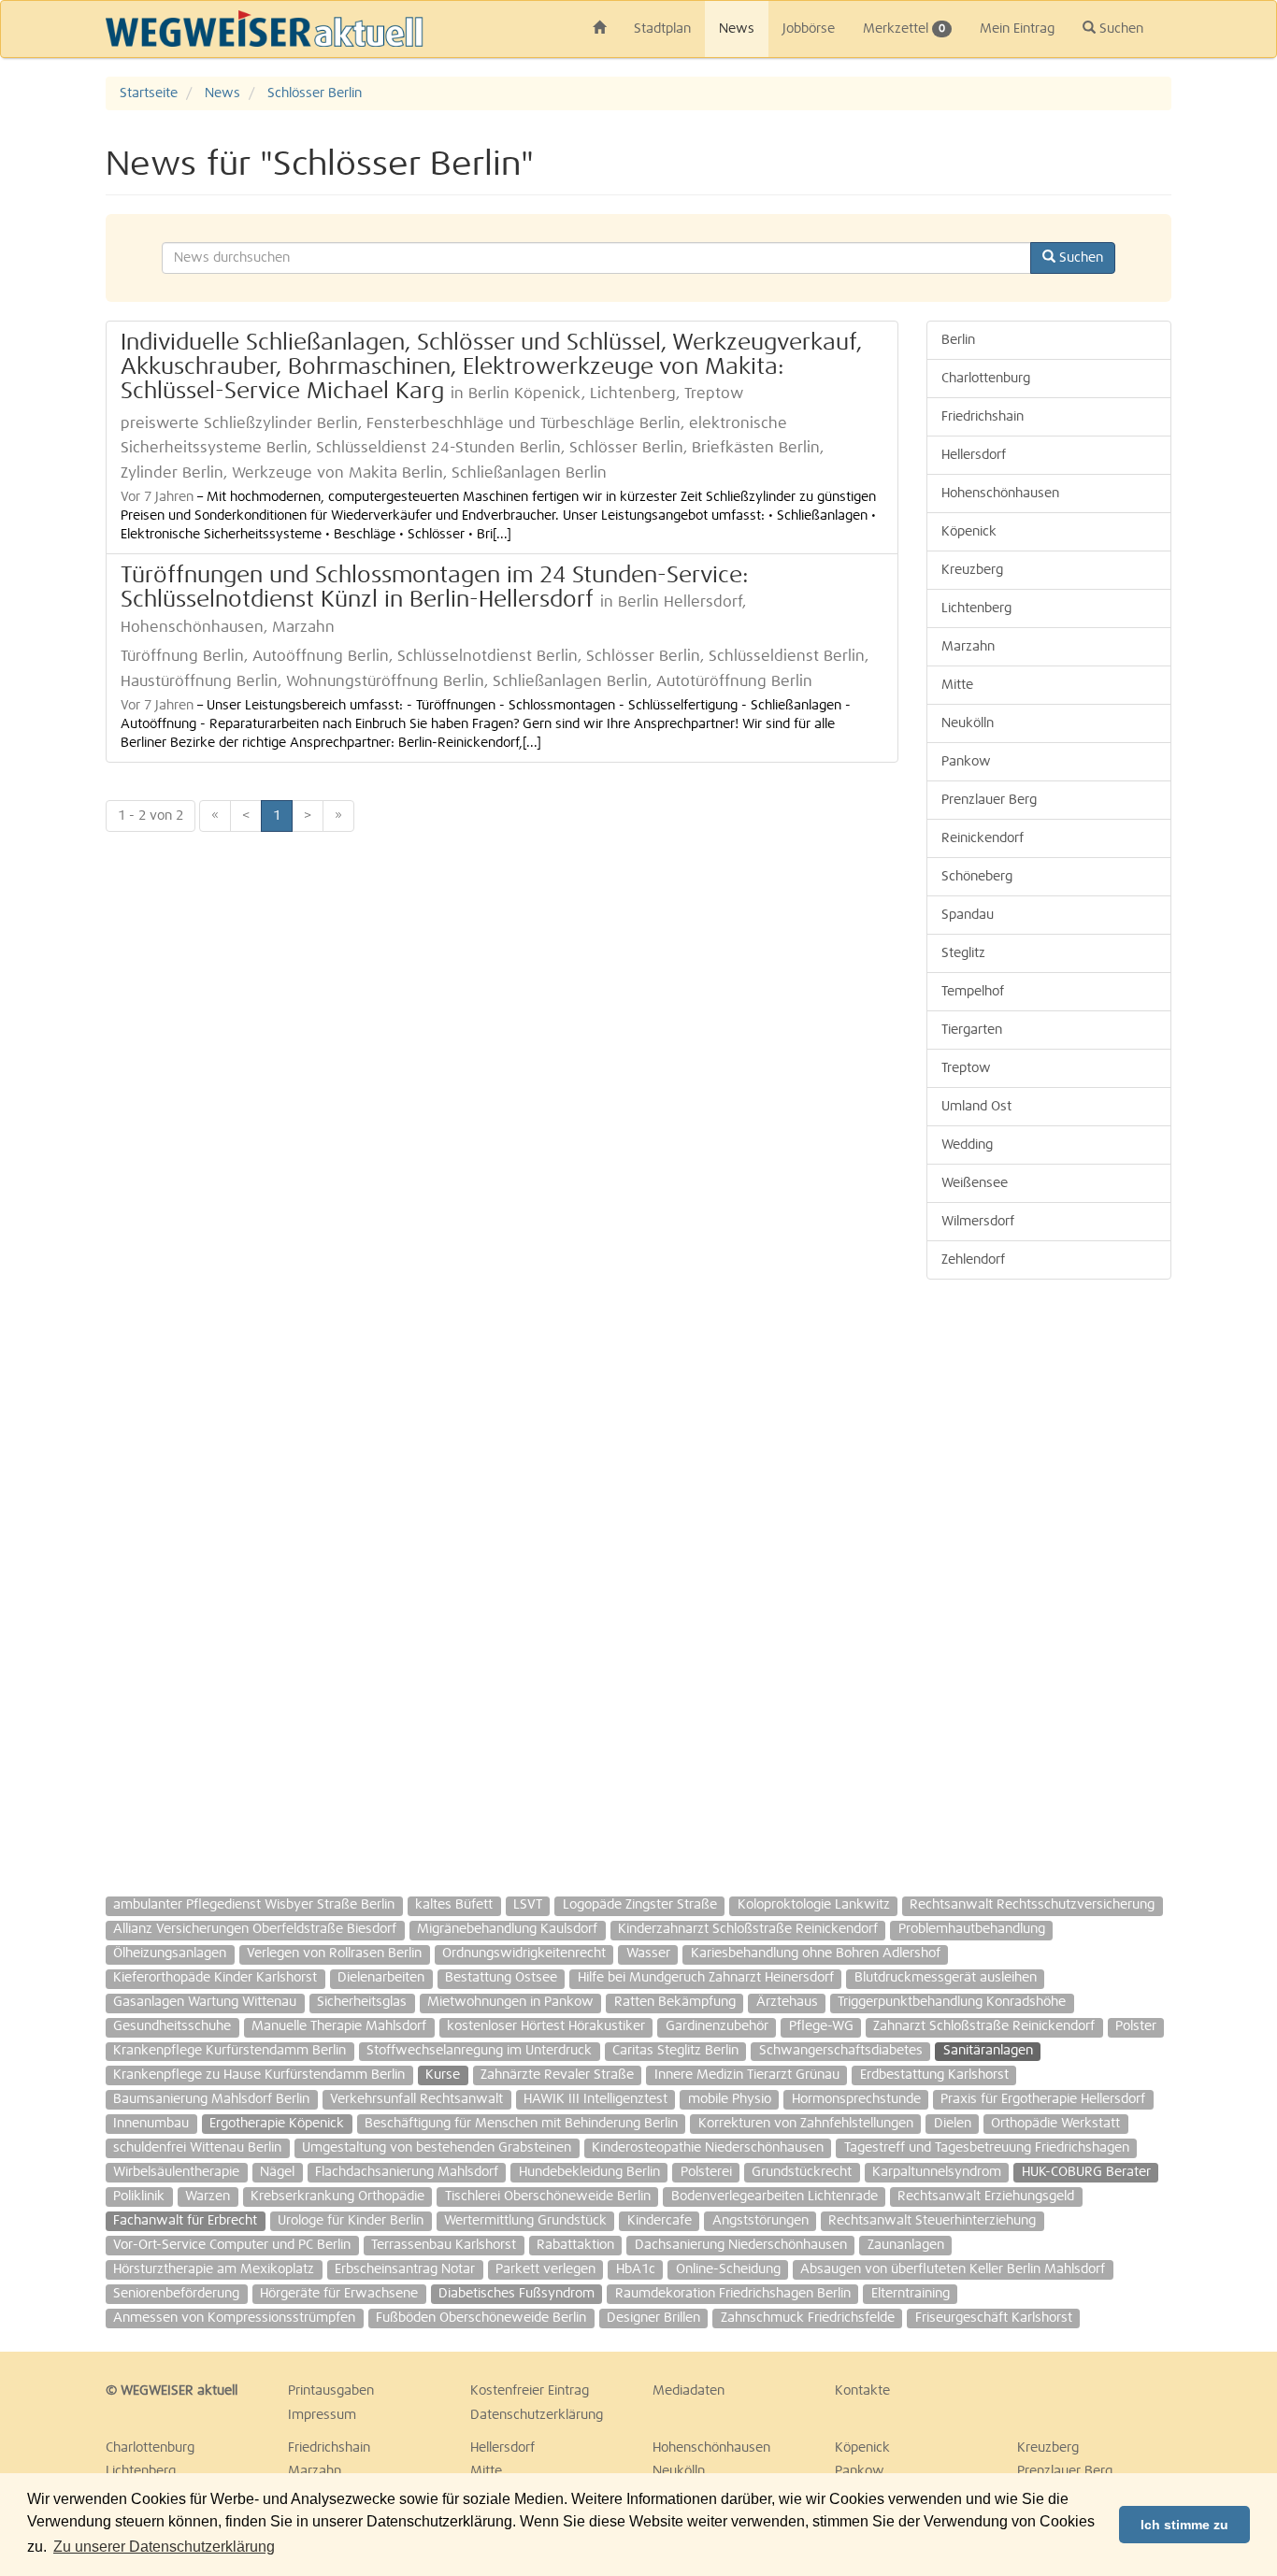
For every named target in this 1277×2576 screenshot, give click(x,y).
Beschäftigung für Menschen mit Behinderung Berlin (521, 2124)
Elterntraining (911, 2294)
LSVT (528, 1905)
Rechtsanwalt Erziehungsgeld (986, 2197)
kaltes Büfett (454, 1905)
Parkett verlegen (545, 2269)
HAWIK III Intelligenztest (595, 2099)
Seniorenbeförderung (176, 2294)
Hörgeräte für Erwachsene (339, 2294)
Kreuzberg (972, 570)
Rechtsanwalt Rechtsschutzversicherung (1032, 1905)
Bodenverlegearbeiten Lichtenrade (775, 2197)
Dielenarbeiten (381, 1978)
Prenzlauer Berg (989, 800)
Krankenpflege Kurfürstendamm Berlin (230, 2051)
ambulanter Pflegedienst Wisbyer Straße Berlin (254, 1905)
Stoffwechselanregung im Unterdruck (479, 2051)
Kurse (443, 2075)
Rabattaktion (575, 2245)
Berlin (958, 340)
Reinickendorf (983, 838)
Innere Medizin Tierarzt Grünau (747, 2075)
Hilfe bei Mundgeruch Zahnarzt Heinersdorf (706, 1978)
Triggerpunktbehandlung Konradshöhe (952, 2002)
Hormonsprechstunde (856, 2099)
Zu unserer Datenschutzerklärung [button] (164, 2547)
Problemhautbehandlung (972, 1929)
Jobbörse (809, 29)
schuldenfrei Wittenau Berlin (197, 2148)
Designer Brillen (653, 2318)
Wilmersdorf (978, 1222)
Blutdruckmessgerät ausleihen (946, 1978)
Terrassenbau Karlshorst (444, 2245)
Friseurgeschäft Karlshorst (994, 2318)
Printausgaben (331, 2391)
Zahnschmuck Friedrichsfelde (808, 2318)
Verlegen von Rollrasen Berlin (334, 1953)
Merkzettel (904, 29)
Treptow (966, 1068)
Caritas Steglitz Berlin (675, 2051)
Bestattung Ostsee (501, 1978)
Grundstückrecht (802, 2172)
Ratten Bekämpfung (675, 2002)
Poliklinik (139, 2197)
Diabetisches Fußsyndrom (517, 2294)
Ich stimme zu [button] (1184, 2525)
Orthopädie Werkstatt (1055, 2124)
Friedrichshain (983, 417)
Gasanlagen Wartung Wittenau (205, 2002)
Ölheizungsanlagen (170, 1953)
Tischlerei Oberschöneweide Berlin (548, 2197)
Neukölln (968, 723)
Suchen (1119, 29)
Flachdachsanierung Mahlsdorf (407, 2172)
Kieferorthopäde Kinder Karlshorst (215, 1978)
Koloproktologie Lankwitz (814, 1905)
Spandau (968, 915)
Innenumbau (151, 2124)
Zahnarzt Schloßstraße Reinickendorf (984, 2026)
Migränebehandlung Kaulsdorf (507, 1929)
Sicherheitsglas (362, 2002)
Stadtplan (662, 29)
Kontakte (862, 2391)
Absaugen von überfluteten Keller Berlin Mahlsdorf (953, 2269)
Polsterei (706, 2172)
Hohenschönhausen (1000, 494)
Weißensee (975, 1183)
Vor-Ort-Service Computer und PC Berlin (232, 2245)
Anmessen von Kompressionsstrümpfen (234, 2318)
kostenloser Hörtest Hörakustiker (546, 2026)
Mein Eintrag (1017, 29)
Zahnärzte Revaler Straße (557, 2075)
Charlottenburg (986, 379)
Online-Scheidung (728, 2269)
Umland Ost (976, 1107)
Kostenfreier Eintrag (530, 2391)
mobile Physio (730, 2099)
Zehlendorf (973, 1260)
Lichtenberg (976, 608)
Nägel (277, 2172)
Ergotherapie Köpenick (277, 2124)
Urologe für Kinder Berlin (351, 2221)
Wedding (967, 1145)
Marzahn (968, 647)
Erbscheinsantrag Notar (405, 2269)
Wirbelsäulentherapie (176, 2172)
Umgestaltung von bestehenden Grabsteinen (437, 2148)
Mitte (957, 685)
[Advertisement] (1049, 1579)
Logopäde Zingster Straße (640, 1905)
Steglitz (963, 953)
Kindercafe (660, 2221)
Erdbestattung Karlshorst (934, 2075)
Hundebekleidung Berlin (589, 2172)
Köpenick (969, 532)
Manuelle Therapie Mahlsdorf (339, 2026)
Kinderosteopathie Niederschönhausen (708, 2148)
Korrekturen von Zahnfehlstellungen (806, 2124)
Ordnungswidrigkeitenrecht (524, 1953)
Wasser (648, 1953)
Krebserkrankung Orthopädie (337, 2197)
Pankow (966, 762)
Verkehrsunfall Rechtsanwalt (416, 2099)
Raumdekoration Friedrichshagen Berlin (733, 2294)
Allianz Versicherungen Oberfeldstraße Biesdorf (255, 1929)
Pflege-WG (821, 2026)
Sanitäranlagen (988, 2051)
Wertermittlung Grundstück (525, 2221)
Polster (1136, 2026)
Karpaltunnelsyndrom (937, 2172)
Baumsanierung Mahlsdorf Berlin (211, 2099)
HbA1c (636, 2269)
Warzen (208, 2197)
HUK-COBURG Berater (1086, 2172)
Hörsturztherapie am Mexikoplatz (214, 2269)
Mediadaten (689, 2391)
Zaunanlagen (906, 2245)
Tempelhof (973, 992)
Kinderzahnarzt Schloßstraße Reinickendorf (748, 1929)
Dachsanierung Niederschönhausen (741, 2245)
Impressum (322, 2415)
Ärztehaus (787, 2002)
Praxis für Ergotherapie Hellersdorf (1043, 2099)
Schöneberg (977, 877)
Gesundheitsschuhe (172, 2026)
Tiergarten (972, 1030)
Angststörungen (760, 2221)
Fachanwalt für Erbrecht (185, 2221)
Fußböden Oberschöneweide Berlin (481, 2318)
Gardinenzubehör (717, 2026)
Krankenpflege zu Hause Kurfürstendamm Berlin (259, 2075)
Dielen (953, 2124)
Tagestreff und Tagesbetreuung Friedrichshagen (987, 2148)
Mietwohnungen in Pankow (510, 2002)
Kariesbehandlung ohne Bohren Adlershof (816, 1953)
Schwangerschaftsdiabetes (841, 2051)
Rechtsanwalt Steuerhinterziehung (932, 2221)
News (737, 29)
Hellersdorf (974, 455)
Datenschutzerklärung (537, 2415)
